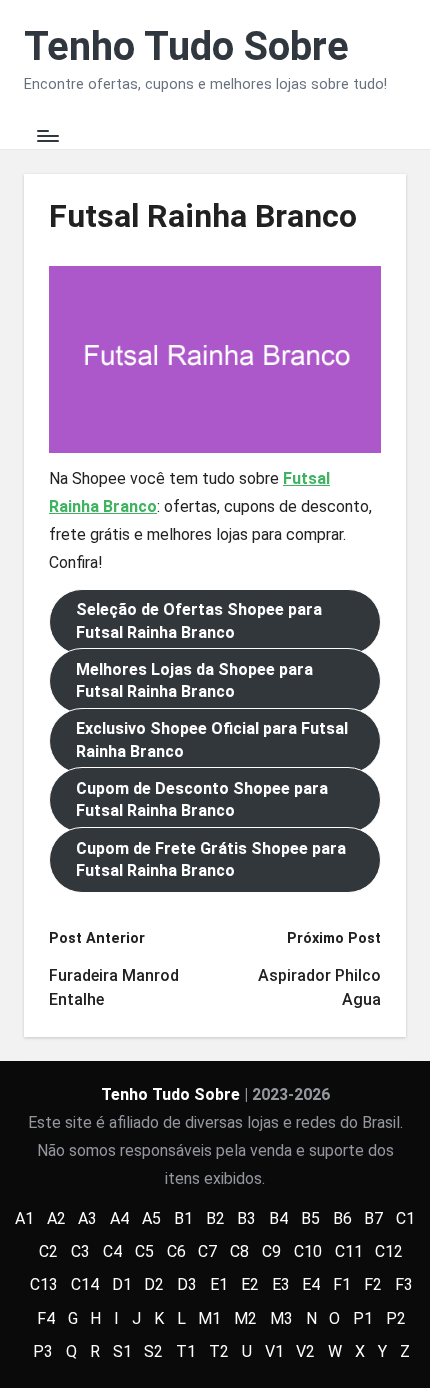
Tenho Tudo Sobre (186, 47)
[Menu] (47, 135)
